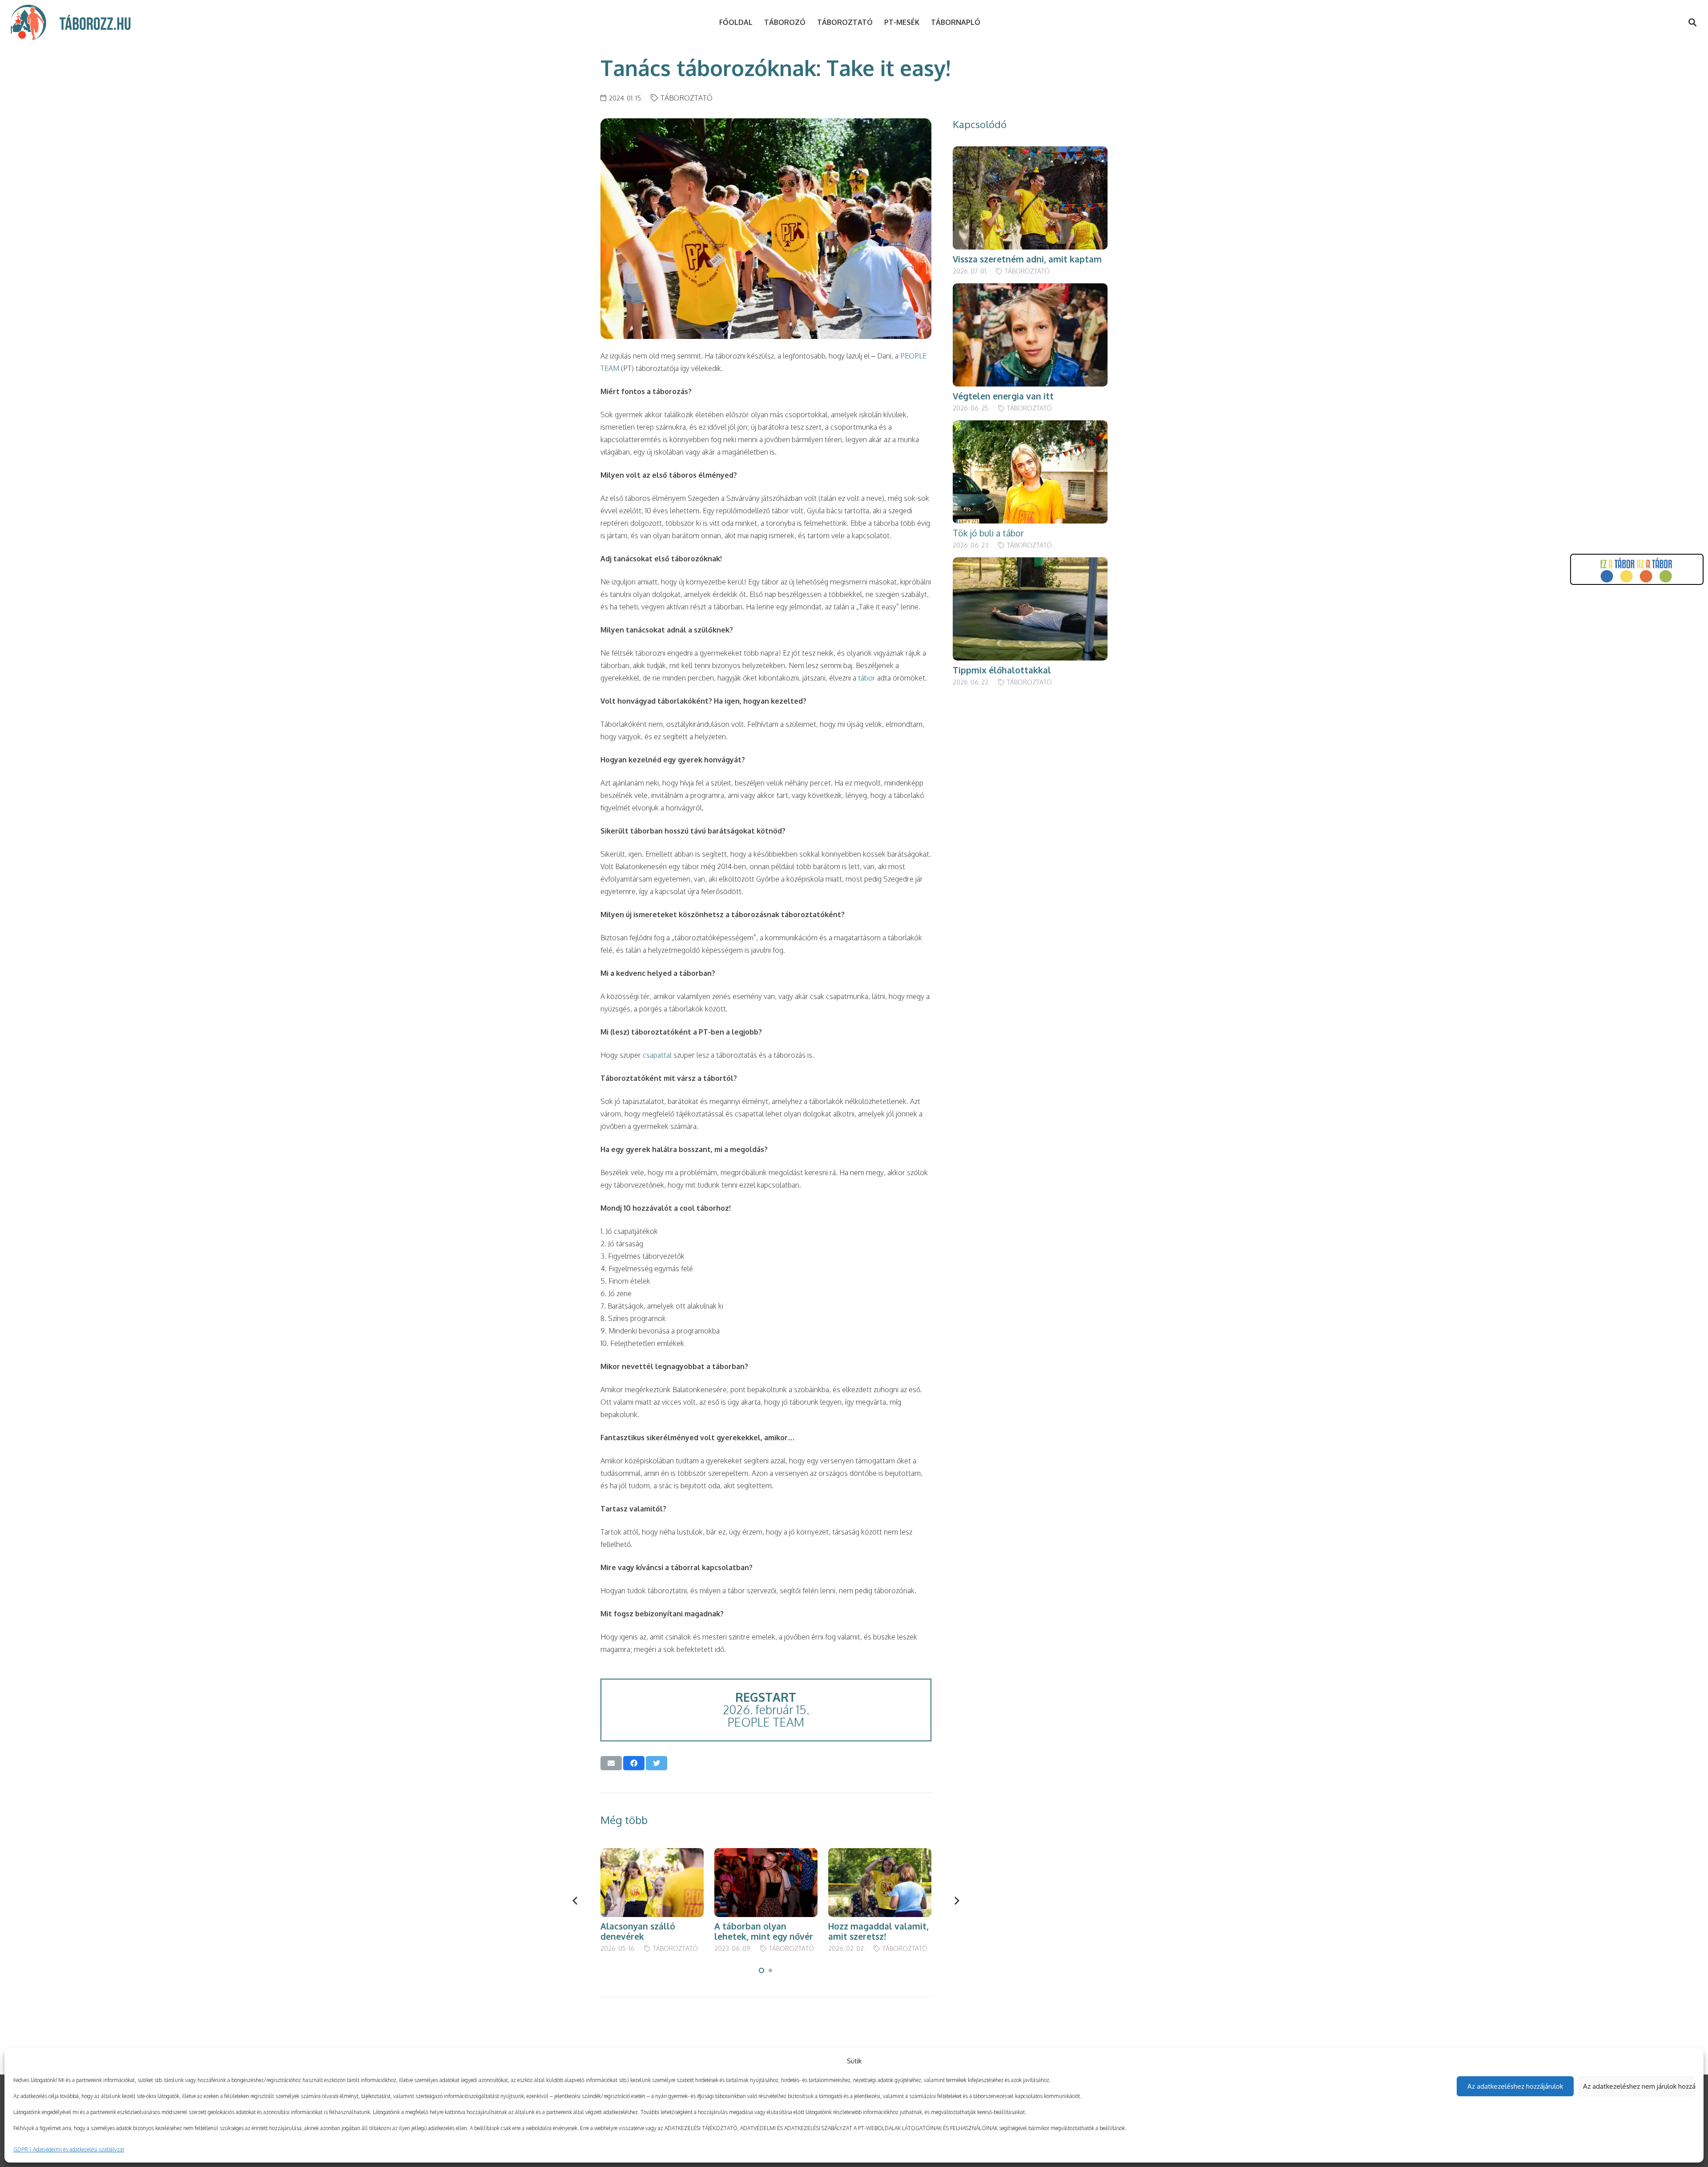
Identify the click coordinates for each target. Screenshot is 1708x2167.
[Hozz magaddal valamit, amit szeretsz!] (880, 1854)
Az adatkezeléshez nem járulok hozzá (1639, 2086)
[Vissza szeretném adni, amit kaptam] (1030, 153)
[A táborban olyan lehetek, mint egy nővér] (766, 1854)
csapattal (657, 1055)
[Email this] (611, 1763)
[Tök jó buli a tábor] (1030, 427)
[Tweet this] (657, 1763)
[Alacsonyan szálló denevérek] (652, 1854)
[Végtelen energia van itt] (1030, 290)
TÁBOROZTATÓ (687, 98)
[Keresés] (1692, 22)
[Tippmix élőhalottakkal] (1030, 564)
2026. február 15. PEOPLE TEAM (766, 1710)
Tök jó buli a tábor (988, 533)
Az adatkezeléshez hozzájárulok (1515, 2086)
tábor (867, 678)
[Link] (28, 22)
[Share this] (634, 1763)
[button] (761, 1970)
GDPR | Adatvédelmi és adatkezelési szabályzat (69, 2149)
